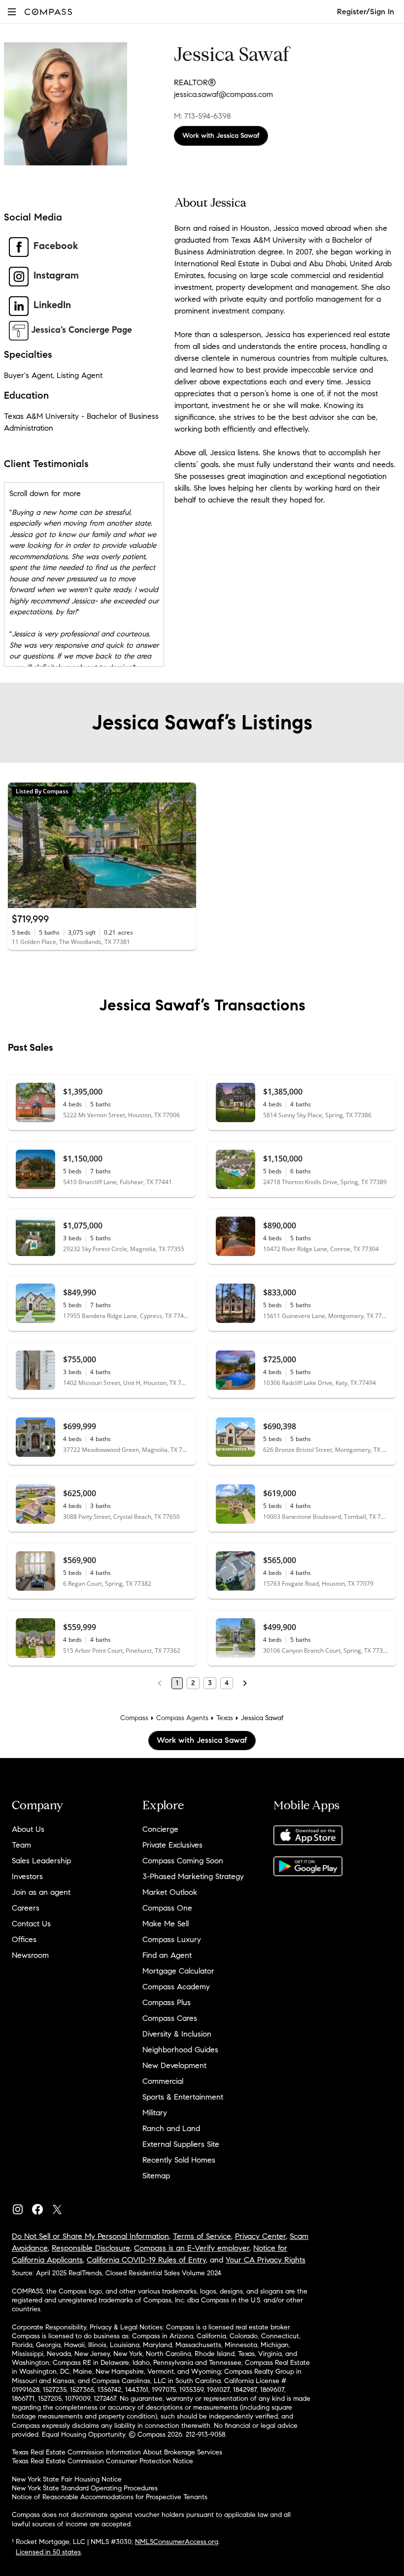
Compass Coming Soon (183, 1861)
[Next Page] (245, 1683)
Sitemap (156, 2176)
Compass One (167, 1908)
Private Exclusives (172, 1845)
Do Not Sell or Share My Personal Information (90, 2236)
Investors (27, 1876)
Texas (225, 1718)
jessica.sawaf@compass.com (223, 94)
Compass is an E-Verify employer (192, 2248)
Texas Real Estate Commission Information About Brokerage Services (117, 2452)
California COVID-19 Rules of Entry (146, 2260)
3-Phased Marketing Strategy (193, 1876)
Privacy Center (260, 2236)
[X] (61, 2207)
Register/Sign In (366, 12)
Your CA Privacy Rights (266, 2260)
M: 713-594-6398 (202, 116)
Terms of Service (202, 2236)
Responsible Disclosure (91, 2248)
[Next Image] (185, 845)
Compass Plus (167, 2002)
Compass (134, 1718)
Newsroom (30, 1955)
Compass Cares (170, 2018)
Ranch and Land (171, 2128)
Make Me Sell (166, 1924)
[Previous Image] (20, 845)
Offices (24, 1939)
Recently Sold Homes (179, 2160)
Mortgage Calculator (178, 1971)
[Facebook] (41, 2207)
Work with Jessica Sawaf (221, 136)
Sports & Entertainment (183, 2097)
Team (21, 1845)
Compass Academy (176, 1987)
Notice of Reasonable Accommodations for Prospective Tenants (110, 2497)
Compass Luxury (172, 1939)
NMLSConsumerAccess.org (177, 2542)
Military (155, 2113)
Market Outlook (170, 1892)
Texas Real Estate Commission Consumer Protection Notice (102, 2461)
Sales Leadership (41, 1861)
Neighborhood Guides (180, 2050)
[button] (12, 12)
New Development (174, 2065)
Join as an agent (41, 1892)
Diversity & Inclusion (177, 2034)
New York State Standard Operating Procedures (85, 2488)
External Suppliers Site (181, 2144)
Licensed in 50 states (48, 2552)
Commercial (163, 2081)
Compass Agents (182, 1718)
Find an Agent (167, 1955)
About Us (28, 1829)
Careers (26, 1908)
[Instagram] (22, 2207)
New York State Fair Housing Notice (67, 2479)
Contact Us (31, 1924)
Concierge (160, 1829)
